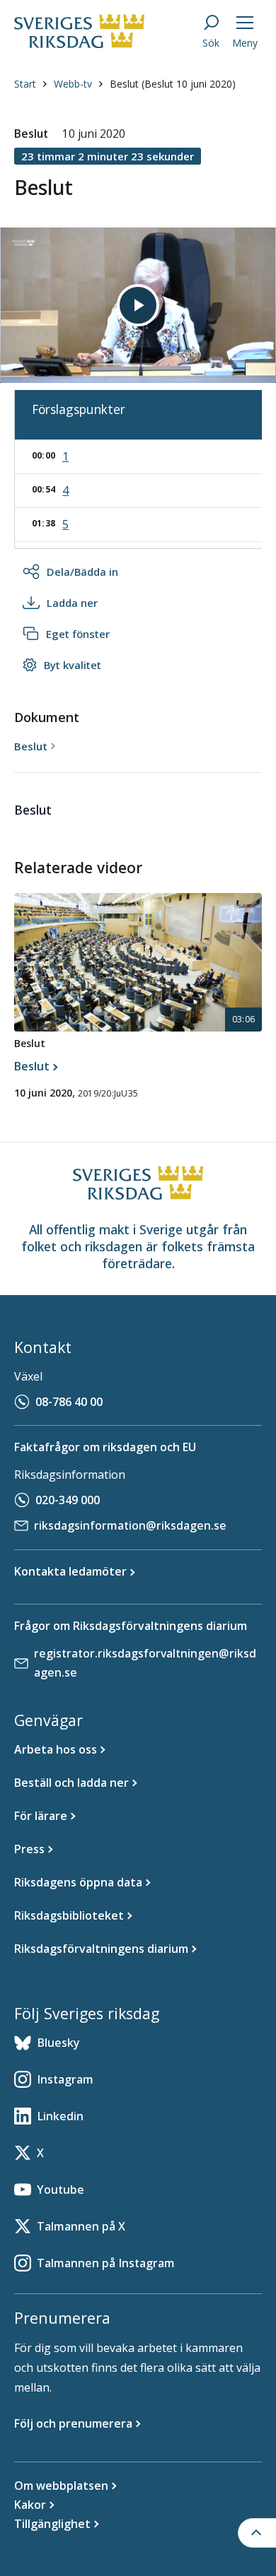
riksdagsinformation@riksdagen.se (130, 1525)
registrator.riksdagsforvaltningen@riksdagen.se (145, 1663)
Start (25, 84)
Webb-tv (73, 84)
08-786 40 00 (69, 1402)
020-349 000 (68, 1500)
